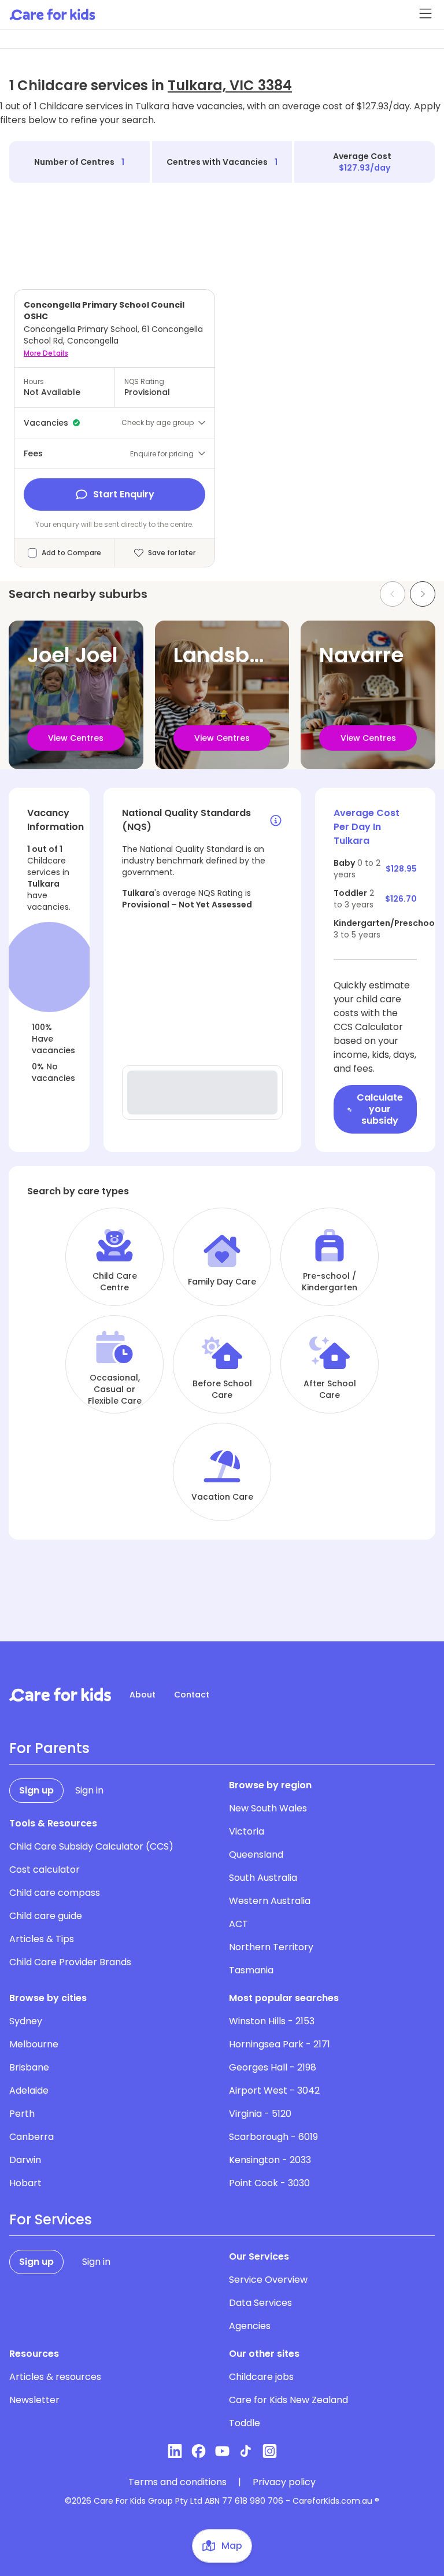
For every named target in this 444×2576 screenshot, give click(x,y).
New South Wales (268, 1808)
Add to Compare (71, 553)
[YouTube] (222, 2451)
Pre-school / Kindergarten (330, 1282)
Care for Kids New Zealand (288, 2400)
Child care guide (46, 1916)
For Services (51, 2220)
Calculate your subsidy (380, 1109)
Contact (192, 1695)
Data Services (260, 2303)
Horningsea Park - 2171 (280, 2044)
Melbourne (34, 2044)
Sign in (89, 1790)
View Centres (76, 738)
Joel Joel (73, 655)
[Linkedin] (175, 2451)
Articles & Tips (42, 1939)
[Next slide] (423, 594)
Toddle (245, 2423)
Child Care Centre (115, 1282)
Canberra (32, 2137)
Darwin (25, 2160)
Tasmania (251, 1970)
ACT (238, 1924)
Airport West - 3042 (274, 2090)
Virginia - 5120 (260, 2114)
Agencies (250, 2326)
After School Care (330, 1389)
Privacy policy (284, 2482)
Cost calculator (45, 1870)
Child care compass (55, 1893)
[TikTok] (246, 2451)
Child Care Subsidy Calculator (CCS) (91, 1846)
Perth (22, 2114)
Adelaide (29, 2090)
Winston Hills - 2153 (272, 2021)
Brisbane (29, 2067)
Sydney (26, 2021)
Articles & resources (55, 2377)
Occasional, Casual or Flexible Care (115, 1389)
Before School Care (222, 1389)
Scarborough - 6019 (273, 2137)
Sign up (36, 1790)
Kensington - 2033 (270, 2160)
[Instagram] (270, 2451)
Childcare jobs (261, 2377)
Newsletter (34, 2400)
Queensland (256, 1855)
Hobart (25, 2183)
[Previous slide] (393, 594)
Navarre (361, 655)
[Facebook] (199, 2451)
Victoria (247, 1831)
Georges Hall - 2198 (273, 2067)
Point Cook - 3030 (269, 2183)
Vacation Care (222, 1497)
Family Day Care (222, 1282)
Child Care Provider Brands (70, 1962)
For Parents (49, 1748)
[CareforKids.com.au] (60, 1695)
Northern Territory (271, 1947)
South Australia (263, 1878)
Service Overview (268, 2280)
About (143, 1695)
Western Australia (270, 1901)
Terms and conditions (177, 2482)
